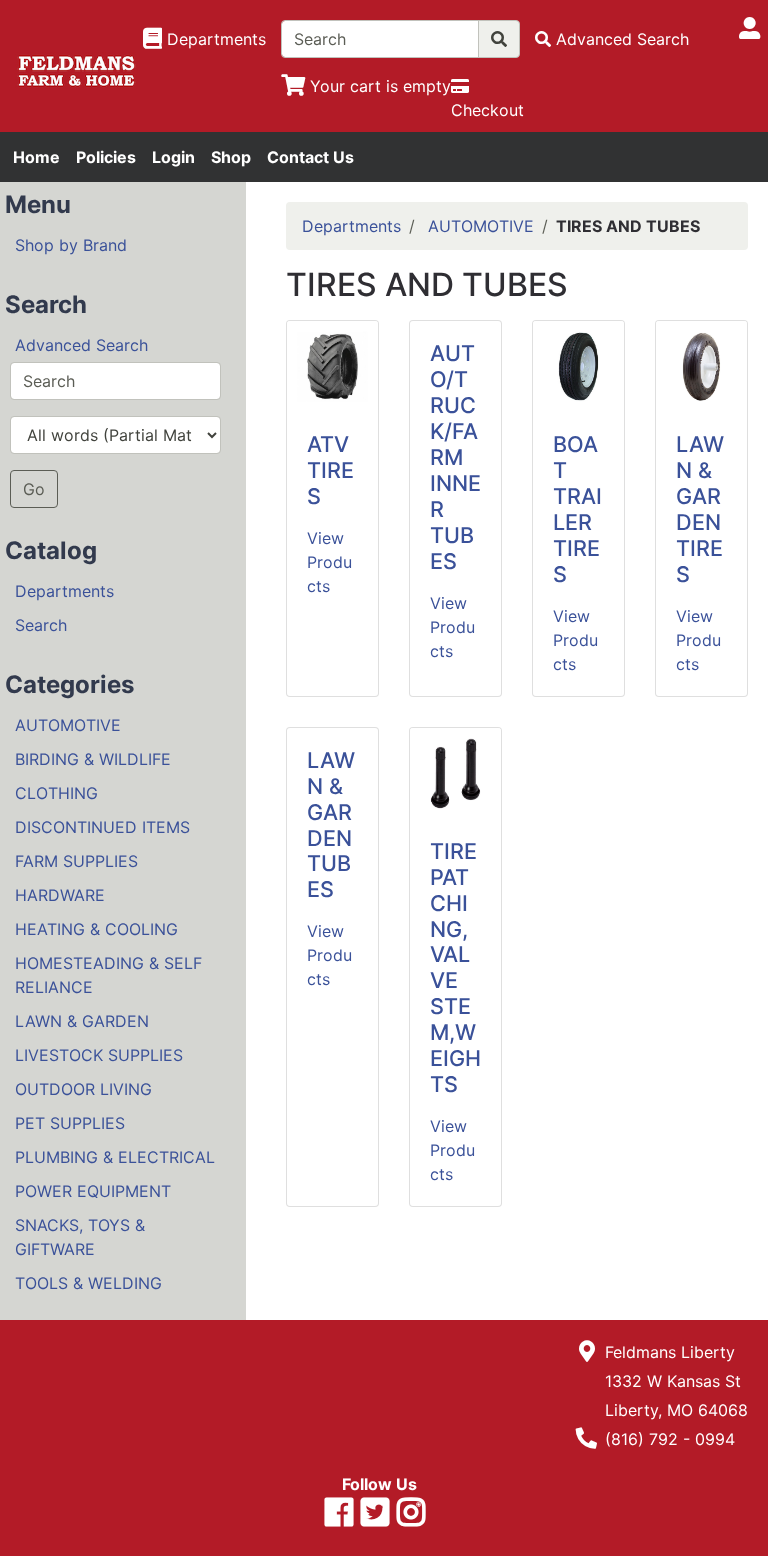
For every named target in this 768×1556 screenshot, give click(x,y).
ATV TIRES (330, 470)
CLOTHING (56, 793)
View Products (329, 562)
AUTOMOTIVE (68, 725)
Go (34, 489)
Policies (106, 157)
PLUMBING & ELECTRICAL (115, 1157)
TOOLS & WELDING (88, 1283)
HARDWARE (60, 895)
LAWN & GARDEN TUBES (331, 825)
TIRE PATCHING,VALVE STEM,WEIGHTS (455, 967)
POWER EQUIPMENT (93, 1191)
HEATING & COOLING (96, 929)
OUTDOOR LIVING (83, 1089)
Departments (64, 591)
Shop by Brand (71, 245)
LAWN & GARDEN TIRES (700, 509)
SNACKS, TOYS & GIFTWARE (80, 1237)
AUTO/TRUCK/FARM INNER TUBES (455, 456)
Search (41, 625)
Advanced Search (81, 345)
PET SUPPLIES (70, 1123)
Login (173, 157)
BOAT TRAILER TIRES (577, 509)
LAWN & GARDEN (82, 1021)
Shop (231, 157)
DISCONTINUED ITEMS (102, 827)
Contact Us (310, 157)
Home (36, 157)
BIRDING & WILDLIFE (93, 759)
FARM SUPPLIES (76, 861)
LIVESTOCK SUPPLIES (99, 1055)
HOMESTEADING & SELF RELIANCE (108, 975)
